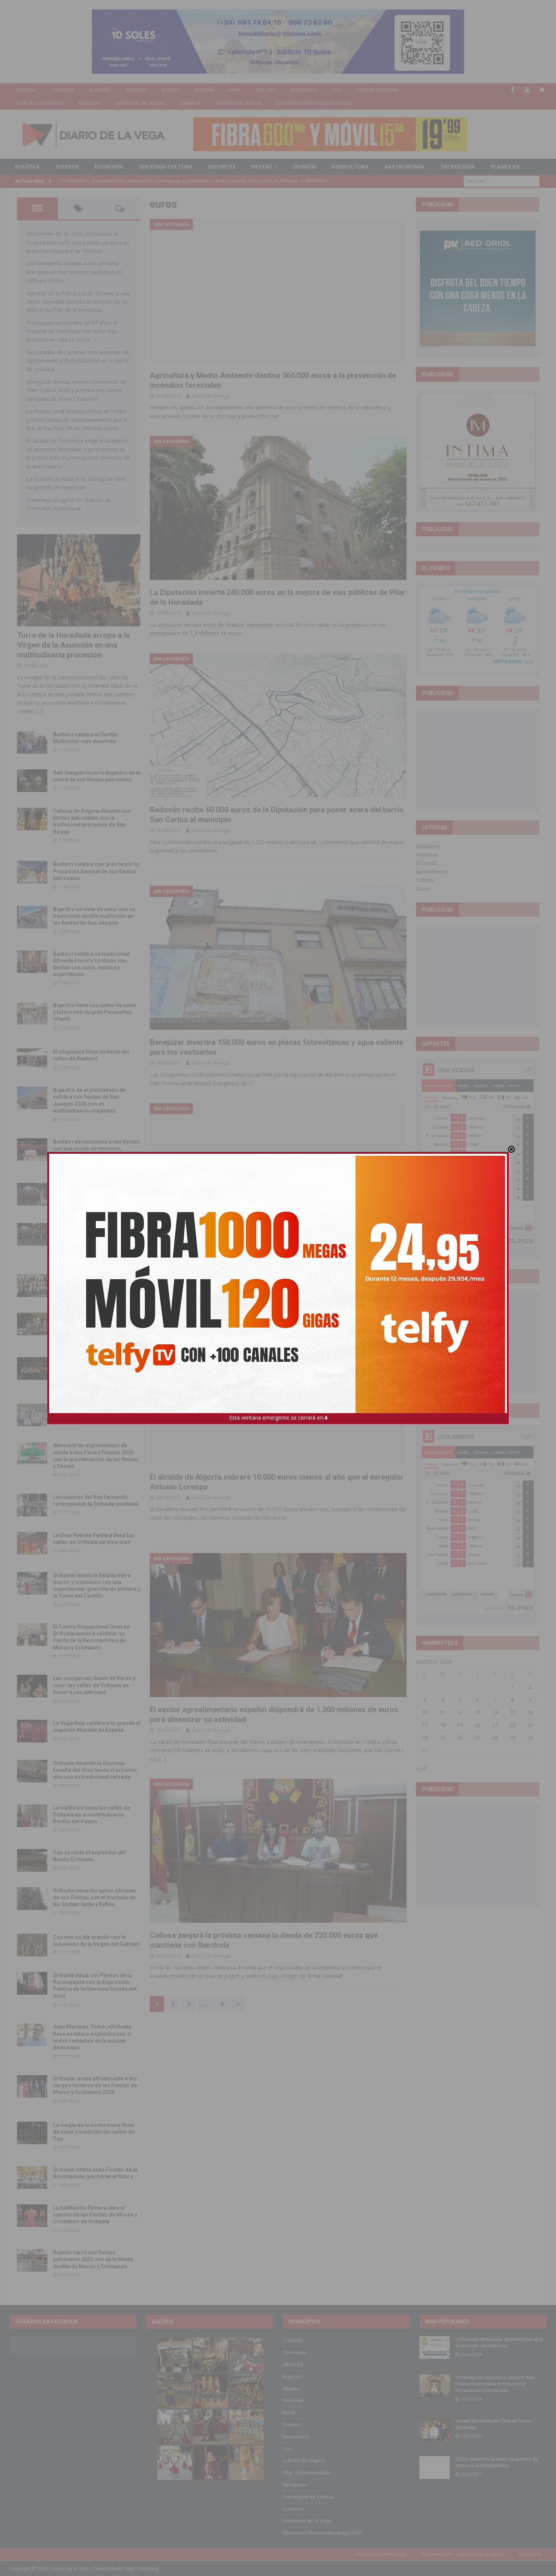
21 (495, 1725)
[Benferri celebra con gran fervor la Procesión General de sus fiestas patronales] (32, 872)
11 (443, 1712)
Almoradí (100, 90)
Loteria (425, 880)
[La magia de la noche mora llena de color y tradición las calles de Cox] (32, 2133)
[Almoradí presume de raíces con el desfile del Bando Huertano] (32, 1415)
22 (513, 1725)
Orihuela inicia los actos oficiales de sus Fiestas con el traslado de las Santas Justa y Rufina (95, 1897)
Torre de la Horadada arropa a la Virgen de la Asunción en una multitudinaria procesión (73, 645)
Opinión (304, 167)
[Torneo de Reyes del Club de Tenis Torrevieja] (435, 2429)
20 (477, 1725)
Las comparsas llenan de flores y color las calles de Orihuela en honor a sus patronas (94, 1685)
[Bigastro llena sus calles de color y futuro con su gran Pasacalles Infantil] (32, 1013)
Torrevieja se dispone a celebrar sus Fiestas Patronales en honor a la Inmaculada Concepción (495, 2384)
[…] (162, 1759)
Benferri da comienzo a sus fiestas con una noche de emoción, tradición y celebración (96, 1149)
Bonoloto (428, 846)
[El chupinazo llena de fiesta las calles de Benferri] (32, 1060)
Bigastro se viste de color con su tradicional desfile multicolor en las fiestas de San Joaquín (94, 916)
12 (460, 1712)
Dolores (266, 90)
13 (477, 1712)
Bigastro (136, 90)
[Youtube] (527, 90)
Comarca (190, 103)
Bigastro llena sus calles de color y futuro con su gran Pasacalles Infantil (95, 1012)
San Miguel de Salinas (140, 103)
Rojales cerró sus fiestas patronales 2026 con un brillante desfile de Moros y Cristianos (93, 2259)
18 (443, 1725)
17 (425, 1725)
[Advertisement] (478, 759)
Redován (203, 90)
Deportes (222, 167)
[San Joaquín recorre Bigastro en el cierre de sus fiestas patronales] (32, 781)
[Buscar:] (502, 181)
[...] (39, 711)
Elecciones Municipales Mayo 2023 (314, 103)
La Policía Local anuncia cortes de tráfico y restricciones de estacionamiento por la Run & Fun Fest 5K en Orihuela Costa (77, 420)
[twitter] (542, 90)
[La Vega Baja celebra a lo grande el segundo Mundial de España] (32, 1731)
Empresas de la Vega (238, 103)
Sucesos (67, 167)
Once (422, 889)
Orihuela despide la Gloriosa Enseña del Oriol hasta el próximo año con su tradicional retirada (95, 1770)
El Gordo (427, 863)
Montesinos (304, 90)
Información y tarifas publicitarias (463, 2554)
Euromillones (432, 872)
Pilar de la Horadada (39, 103)
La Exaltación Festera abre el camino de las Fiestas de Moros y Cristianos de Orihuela (95, 2215)
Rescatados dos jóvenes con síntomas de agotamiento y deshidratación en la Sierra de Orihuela (78, 361)
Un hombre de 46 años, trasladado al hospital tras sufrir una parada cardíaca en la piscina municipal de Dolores (78, 242)
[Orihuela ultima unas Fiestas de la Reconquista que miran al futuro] (32, 2178)
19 (460, 1725)
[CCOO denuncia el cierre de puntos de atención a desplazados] (435, 2468)
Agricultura (350, 167)
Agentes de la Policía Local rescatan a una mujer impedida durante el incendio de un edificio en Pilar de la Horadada (78, 302)
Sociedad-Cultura (166, 167)
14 (495, 1712)
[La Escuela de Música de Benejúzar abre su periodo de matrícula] (435, 2348)
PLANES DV (505, 167)
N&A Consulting (142, 2569)
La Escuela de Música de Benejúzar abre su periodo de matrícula (499, 2342)
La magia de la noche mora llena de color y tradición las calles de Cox (94, 2132)
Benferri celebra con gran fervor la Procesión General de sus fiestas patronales (96, 871)
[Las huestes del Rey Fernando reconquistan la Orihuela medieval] (32, 1505)
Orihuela (25, 90)
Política (27, 167)
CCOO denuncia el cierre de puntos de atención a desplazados (497, 2462)
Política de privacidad (382, 2554)
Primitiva (427, 855)
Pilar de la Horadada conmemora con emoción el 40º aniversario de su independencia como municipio (96, 1367)
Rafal (235, 90)
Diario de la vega (211, 396)
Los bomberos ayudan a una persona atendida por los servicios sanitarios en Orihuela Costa (74, 272)
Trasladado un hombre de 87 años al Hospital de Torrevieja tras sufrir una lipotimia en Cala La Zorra (72, 331)
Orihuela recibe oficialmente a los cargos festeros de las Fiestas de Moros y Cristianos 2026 (95, 2085)
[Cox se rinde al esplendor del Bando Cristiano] (32, 1860)
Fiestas (262, 167)
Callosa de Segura (377, 90)
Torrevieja (62, 90)
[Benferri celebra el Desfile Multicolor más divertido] (32, 742)
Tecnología (458, 167)
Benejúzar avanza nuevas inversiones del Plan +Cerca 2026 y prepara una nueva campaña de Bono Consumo (77, 390)
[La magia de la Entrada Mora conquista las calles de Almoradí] (32, 1286)
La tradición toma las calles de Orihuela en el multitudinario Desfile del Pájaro (92, 1815)
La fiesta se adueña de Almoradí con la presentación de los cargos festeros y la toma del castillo (96, 1323)
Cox (337, 90)
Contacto (530, 2554)
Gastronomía (405, 167)
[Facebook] (513, 90)
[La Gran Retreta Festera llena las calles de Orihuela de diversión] (32, 1543)
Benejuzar (89, 103)
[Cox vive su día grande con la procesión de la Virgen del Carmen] (32, 1945)
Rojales (170, 90)
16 (530, 1712)
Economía (109, 167)
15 (513, 1712)
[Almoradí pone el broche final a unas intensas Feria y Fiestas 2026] (32, 1194)
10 (425, 1712)
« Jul (421, 1768)
